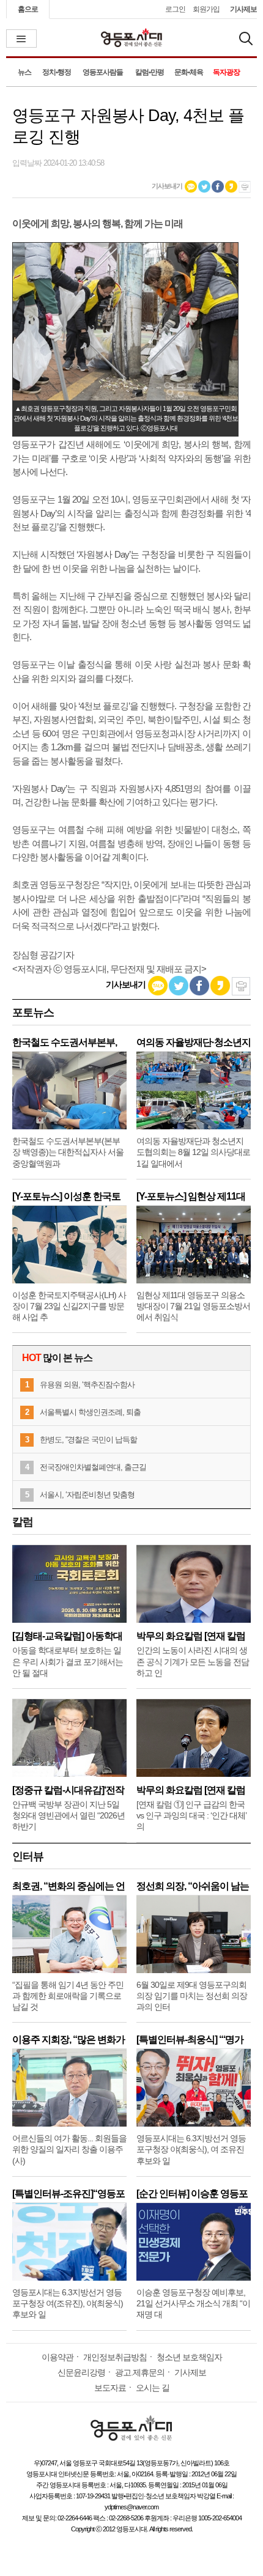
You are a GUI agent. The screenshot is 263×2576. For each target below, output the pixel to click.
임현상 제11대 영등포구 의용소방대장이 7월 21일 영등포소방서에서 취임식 (193, 1306)
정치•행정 (57, 72)
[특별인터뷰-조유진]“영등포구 (69, 2194)
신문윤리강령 (81, 2372)
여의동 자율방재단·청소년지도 (194, 1042)
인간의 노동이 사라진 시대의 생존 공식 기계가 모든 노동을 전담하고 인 (193, 1661)
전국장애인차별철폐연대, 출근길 (93, 1467)
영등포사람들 (103, 72)
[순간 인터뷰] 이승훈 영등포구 (192, 2194)
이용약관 (57, 2357)
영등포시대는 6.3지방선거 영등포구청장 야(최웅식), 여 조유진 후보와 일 (191, 2149)
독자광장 (226, 72)
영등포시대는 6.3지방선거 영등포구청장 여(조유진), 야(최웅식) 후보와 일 (68, 2303)
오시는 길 (153, 2388)
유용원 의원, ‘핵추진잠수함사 (87, 1385)
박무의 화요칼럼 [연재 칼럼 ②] (191, 1636)
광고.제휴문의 (140, 2372)
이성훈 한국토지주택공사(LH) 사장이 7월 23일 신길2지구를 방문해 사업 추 (69, 1306)
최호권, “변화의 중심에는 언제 (69, 1886)
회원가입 (206, 9)
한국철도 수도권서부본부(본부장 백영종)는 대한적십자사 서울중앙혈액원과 (68, 1152)
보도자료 (110, 2388)
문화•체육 (189, 72)
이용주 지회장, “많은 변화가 (69, 2039)
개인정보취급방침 (115, 2357)
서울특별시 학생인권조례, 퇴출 (90, 1412)
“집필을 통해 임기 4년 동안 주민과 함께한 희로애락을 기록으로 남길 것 (68, 1996)
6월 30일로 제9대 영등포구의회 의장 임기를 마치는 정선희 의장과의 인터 (192, 1996)
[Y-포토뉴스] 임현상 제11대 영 (191, 1196)
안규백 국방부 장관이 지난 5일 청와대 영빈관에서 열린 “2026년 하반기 (69, 1815)
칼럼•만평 (150, 72)
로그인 (175, 9)
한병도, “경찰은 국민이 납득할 (88, 1440)
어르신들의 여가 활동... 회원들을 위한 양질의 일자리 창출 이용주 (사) (69, 2149)
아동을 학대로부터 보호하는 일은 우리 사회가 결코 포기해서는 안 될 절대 (68, 1661)
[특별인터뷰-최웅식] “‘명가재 (190, 2039)
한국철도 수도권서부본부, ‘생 (65, 1042)
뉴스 (24, 72)
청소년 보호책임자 (189, 2357)
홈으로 (28, 9)
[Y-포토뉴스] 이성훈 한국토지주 (66, 1196)
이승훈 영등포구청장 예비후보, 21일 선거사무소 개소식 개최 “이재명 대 (193, 2303)
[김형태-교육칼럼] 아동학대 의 (67, 1636)
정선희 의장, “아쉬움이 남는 (193, 1886)
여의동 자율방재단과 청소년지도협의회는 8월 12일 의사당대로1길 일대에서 (193, 1152)
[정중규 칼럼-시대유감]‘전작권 (68, 1790)
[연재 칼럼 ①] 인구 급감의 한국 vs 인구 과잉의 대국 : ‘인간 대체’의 (191, 1815)
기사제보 (243, 9)
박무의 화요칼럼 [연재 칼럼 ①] (191, 1790)
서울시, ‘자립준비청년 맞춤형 (87, 1495)
